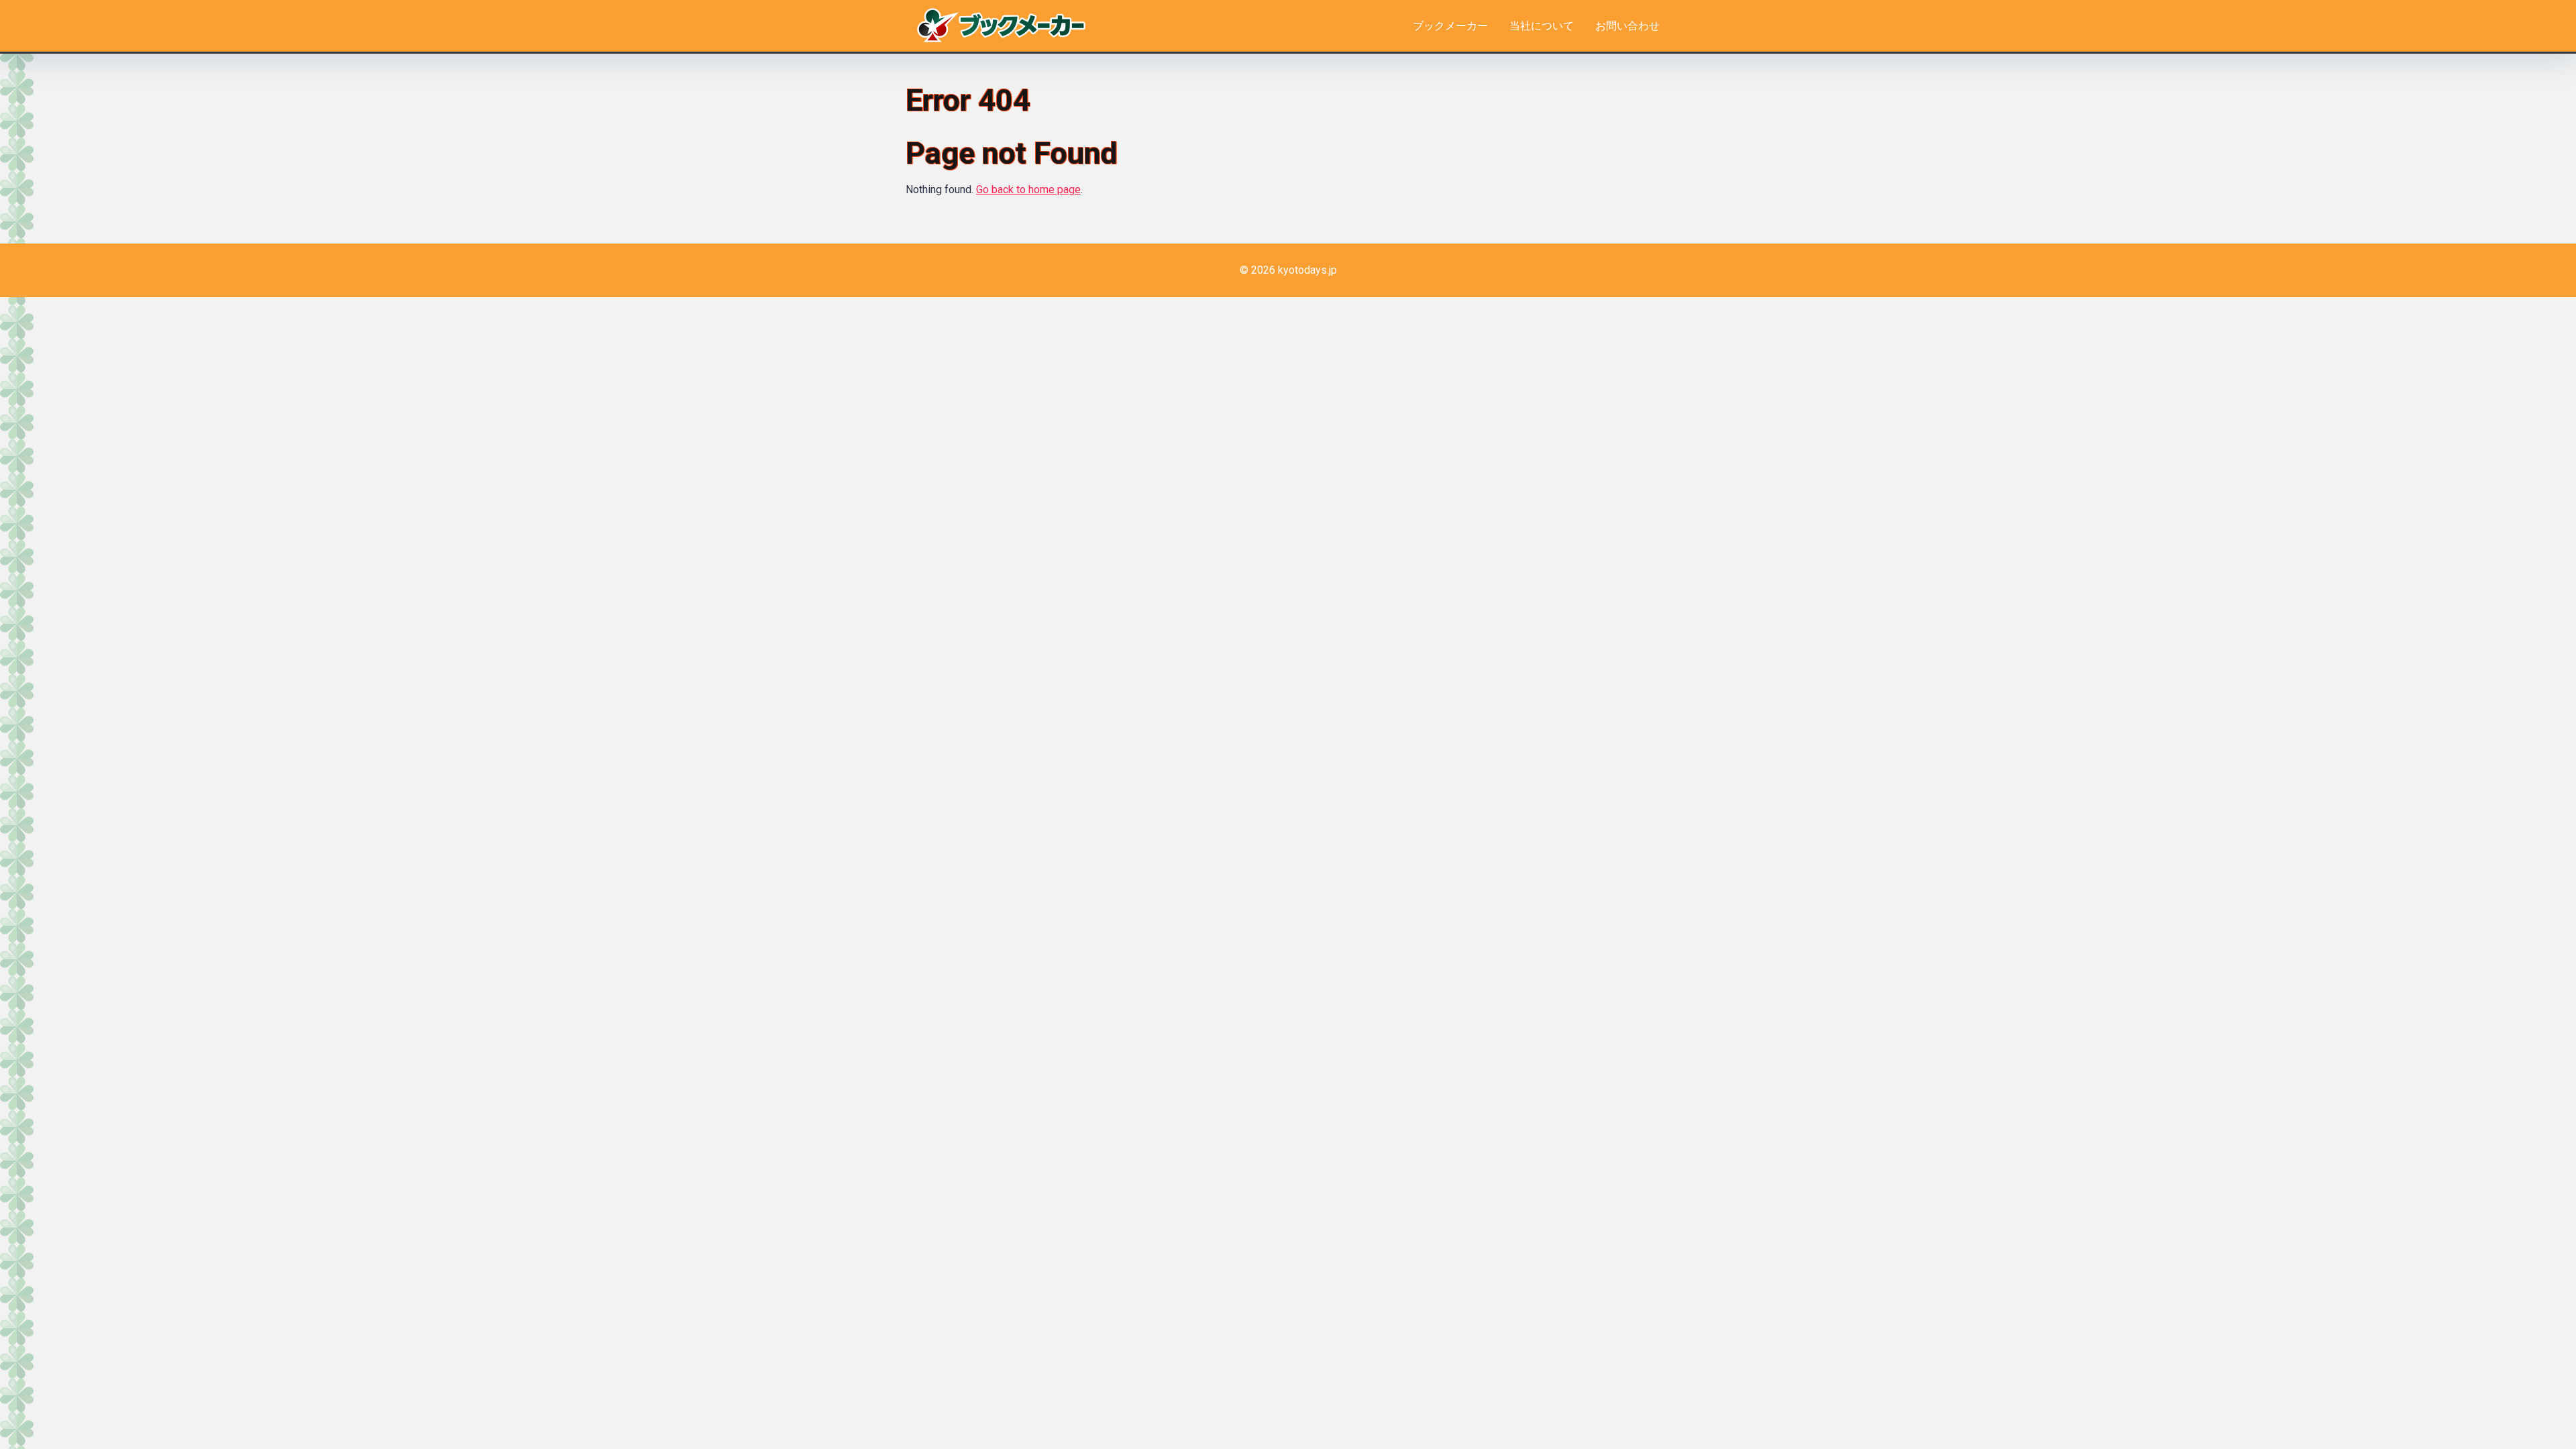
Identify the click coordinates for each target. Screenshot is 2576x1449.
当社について (1542, 26)
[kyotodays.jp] (1001, 23)
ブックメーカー (1450, 26)
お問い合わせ (1627, 26)
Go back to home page (1028, 190)
